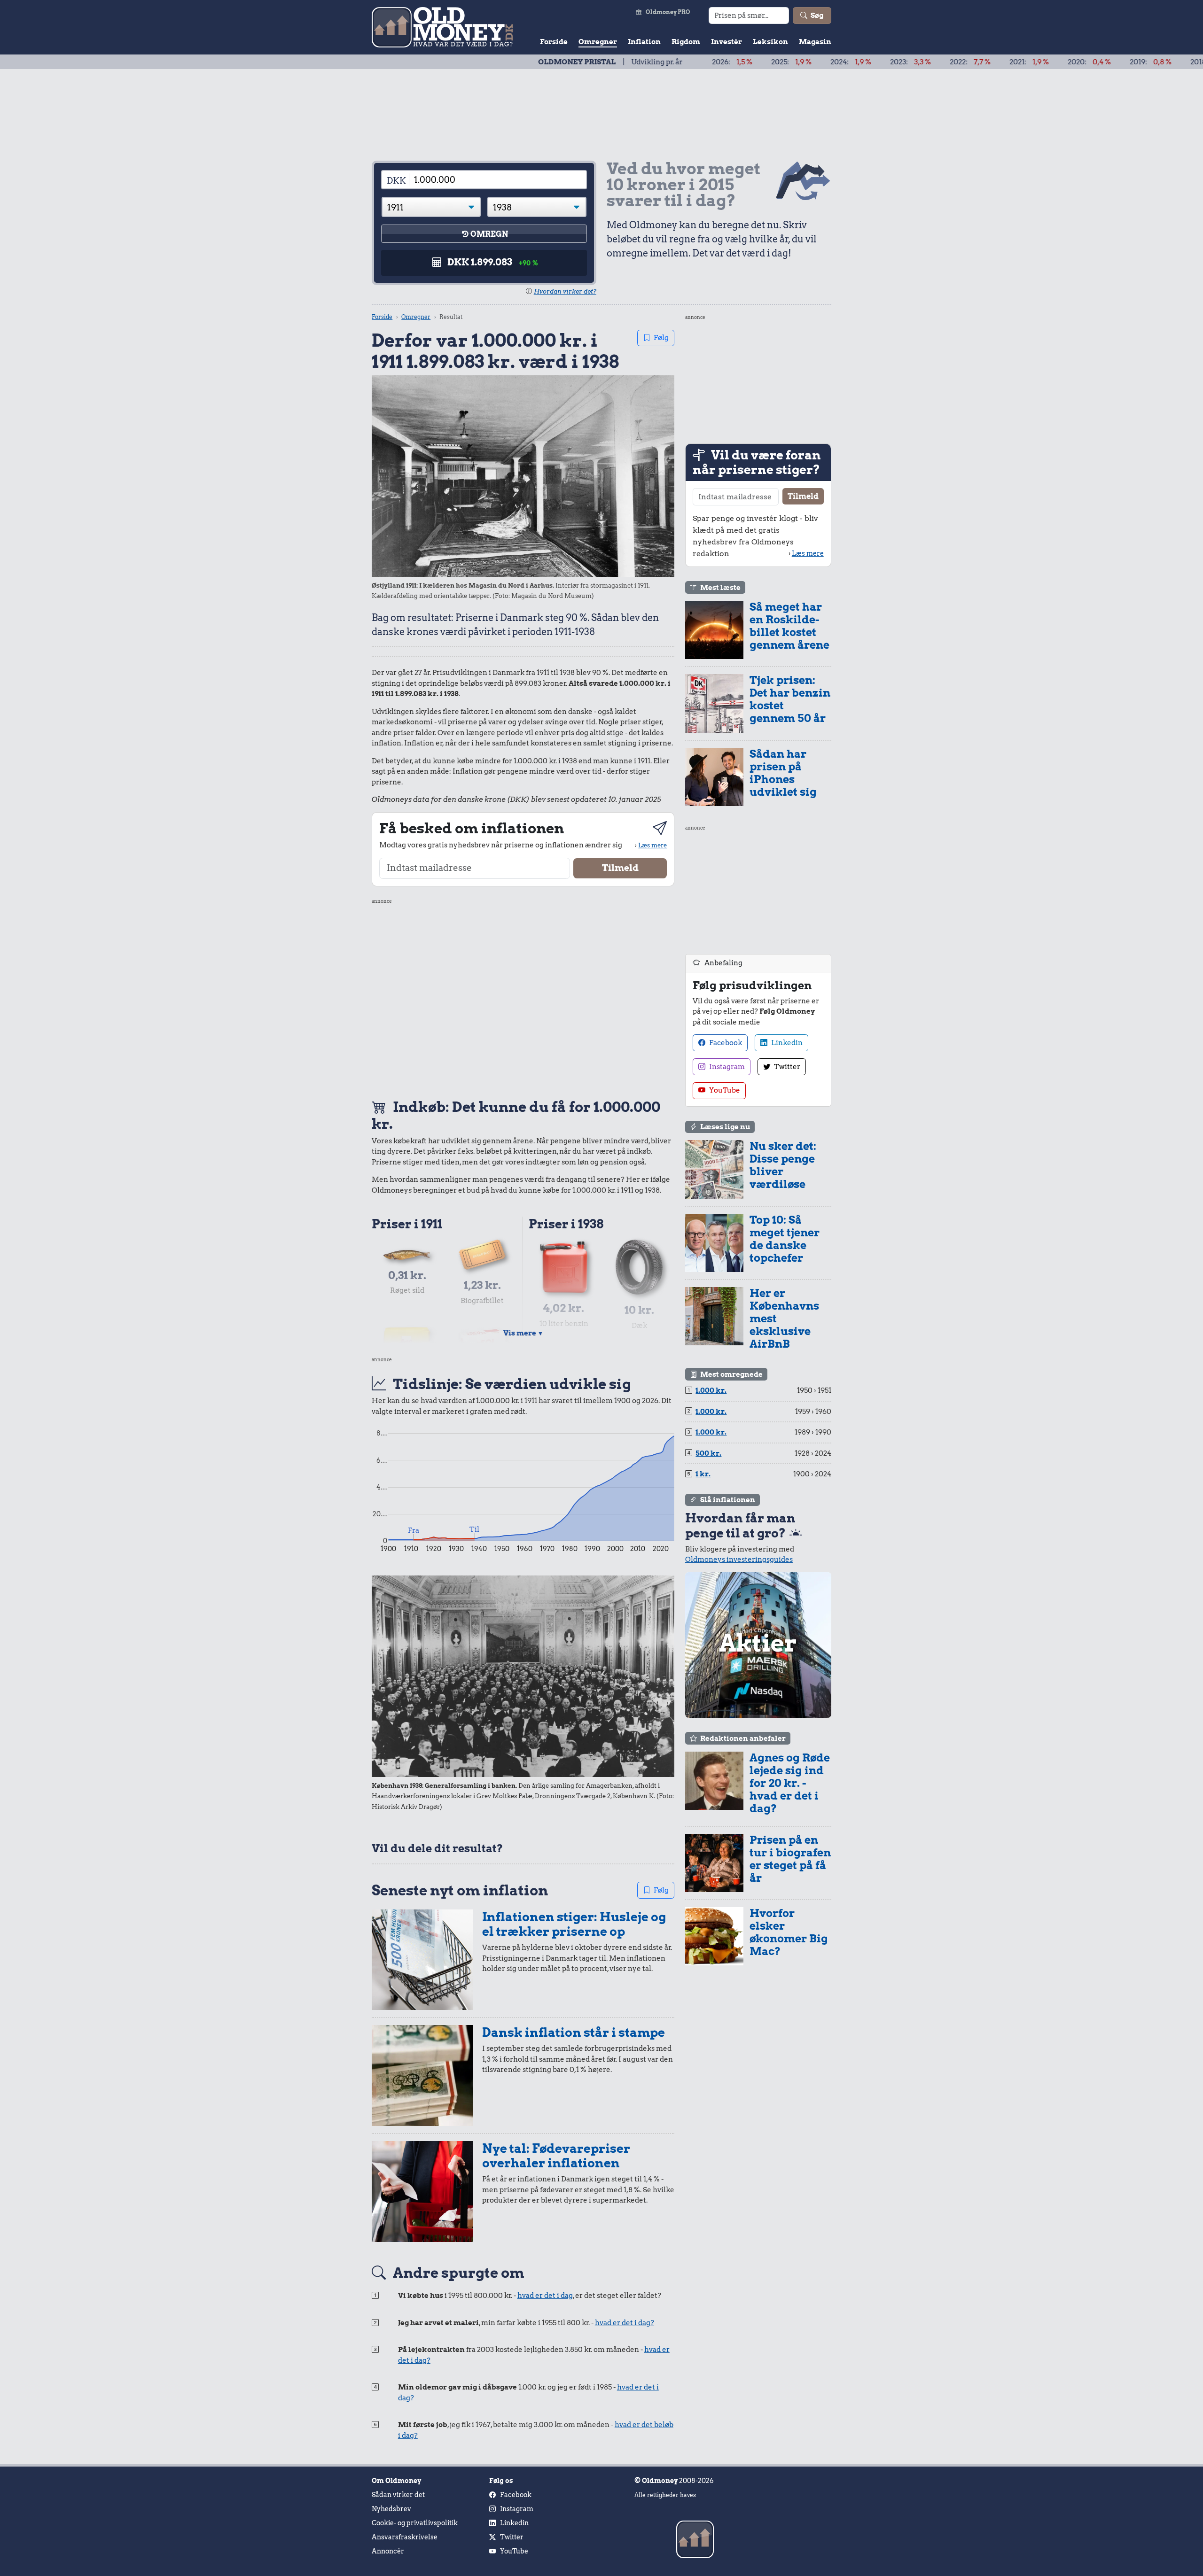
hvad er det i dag (545, 2296)
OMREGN (489, 234)
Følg (661, 338)
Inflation (644, 42)
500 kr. (708, 1453)
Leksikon (770, 42)
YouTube (724, 1090)
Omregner (598, 42)
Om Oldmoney (396, 2481)
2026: (638, 62)
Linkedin (786, 1043)
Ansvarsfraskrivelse (405, 2537)
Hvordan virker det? (565, 291)
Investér (726, 42)
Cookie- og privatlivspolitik (415, 2523)
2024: (756, 62)
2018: (1117, 62)
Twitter (786, 1067)
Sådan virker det (398, 2495)
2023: (816, 62)
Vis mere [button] (523, 1333)
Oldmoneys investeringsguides (739, 1560)
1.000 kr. (711, 1390)
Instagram (726, 1067)
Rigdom (686, 42)
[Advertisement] (523, 997)
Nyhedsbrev (391, 2509)
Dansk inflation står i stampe (574, 2032)
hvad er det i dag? (625, 2323)
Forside (554, 42)
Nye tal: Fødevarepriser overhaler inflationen (556, 2156)
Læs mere (652, 845)
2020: (995, 62)
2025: (697, 62)
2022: (876, 62)
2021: (935, 62)
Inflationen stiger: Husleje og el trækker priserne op (574, 1924)
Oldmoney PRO (668, 12)
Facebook (725, 1043)
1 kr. (703, 1474)
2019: (1056, 62)
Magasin (815, 42)
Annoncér (388, 2551)
